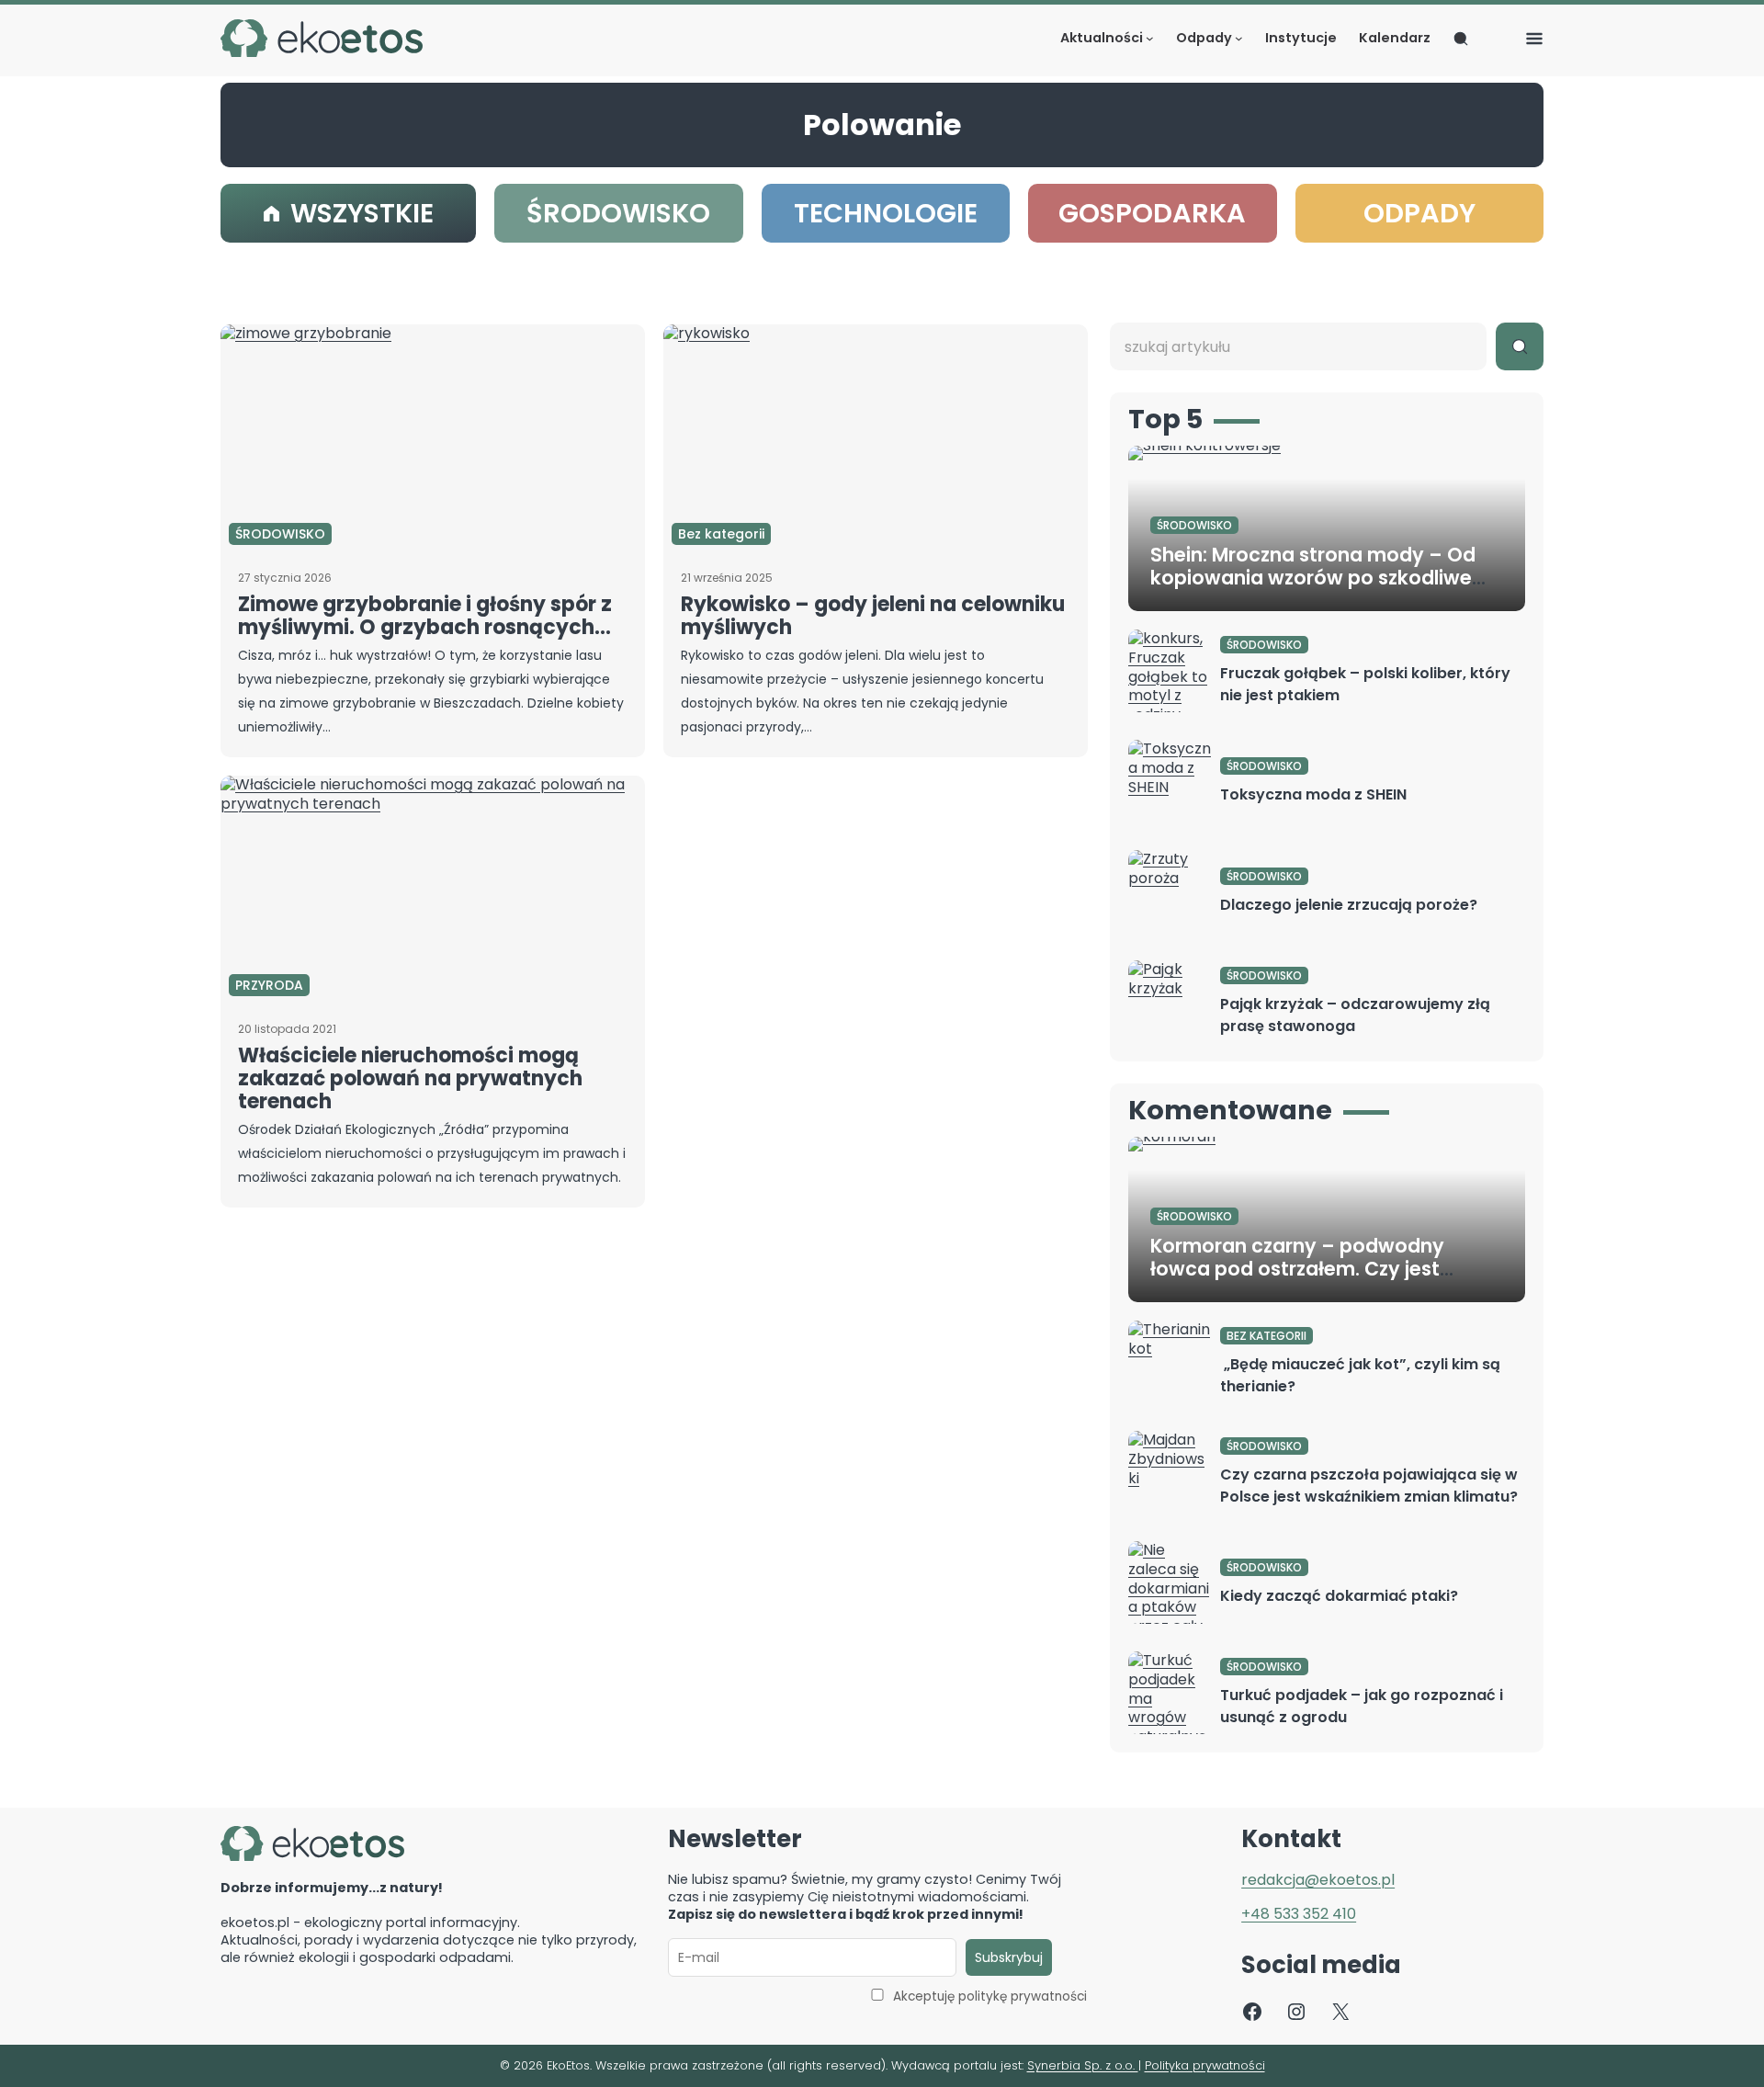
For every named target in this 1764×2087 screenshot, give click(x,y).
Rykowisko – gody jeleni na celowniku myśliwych (873, 616)
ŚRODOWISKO (280, 534)
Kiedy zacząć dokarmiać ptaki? (1339, 1596)
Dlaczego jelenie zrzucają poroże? (1349, 905)
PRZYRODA (269, 985)
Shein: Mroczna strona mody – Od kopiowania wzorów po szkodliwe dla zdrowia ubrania (1313, 578)
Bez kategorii (721, 534)
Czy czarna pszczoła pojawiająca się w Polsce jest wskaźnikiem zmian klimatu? (1369, 1486)
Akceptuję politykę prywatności (990, 1996)
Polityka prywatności (1205, 2065)
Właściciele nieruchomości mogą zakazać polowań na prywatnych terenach (410, 1078)
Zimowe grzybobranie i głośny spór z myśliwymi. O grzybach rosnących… (425, 616)
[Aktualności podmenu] (1150, 38)
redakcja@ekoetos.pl (1318, 1880)
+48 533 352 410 (1299, 1914)
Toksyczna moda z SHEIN (1313, 794)
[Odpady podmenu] (1239, 38)
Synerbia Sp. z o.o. (1083, 2065)
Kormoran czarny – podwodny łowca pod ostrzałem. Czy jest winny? (1297, 1269)
